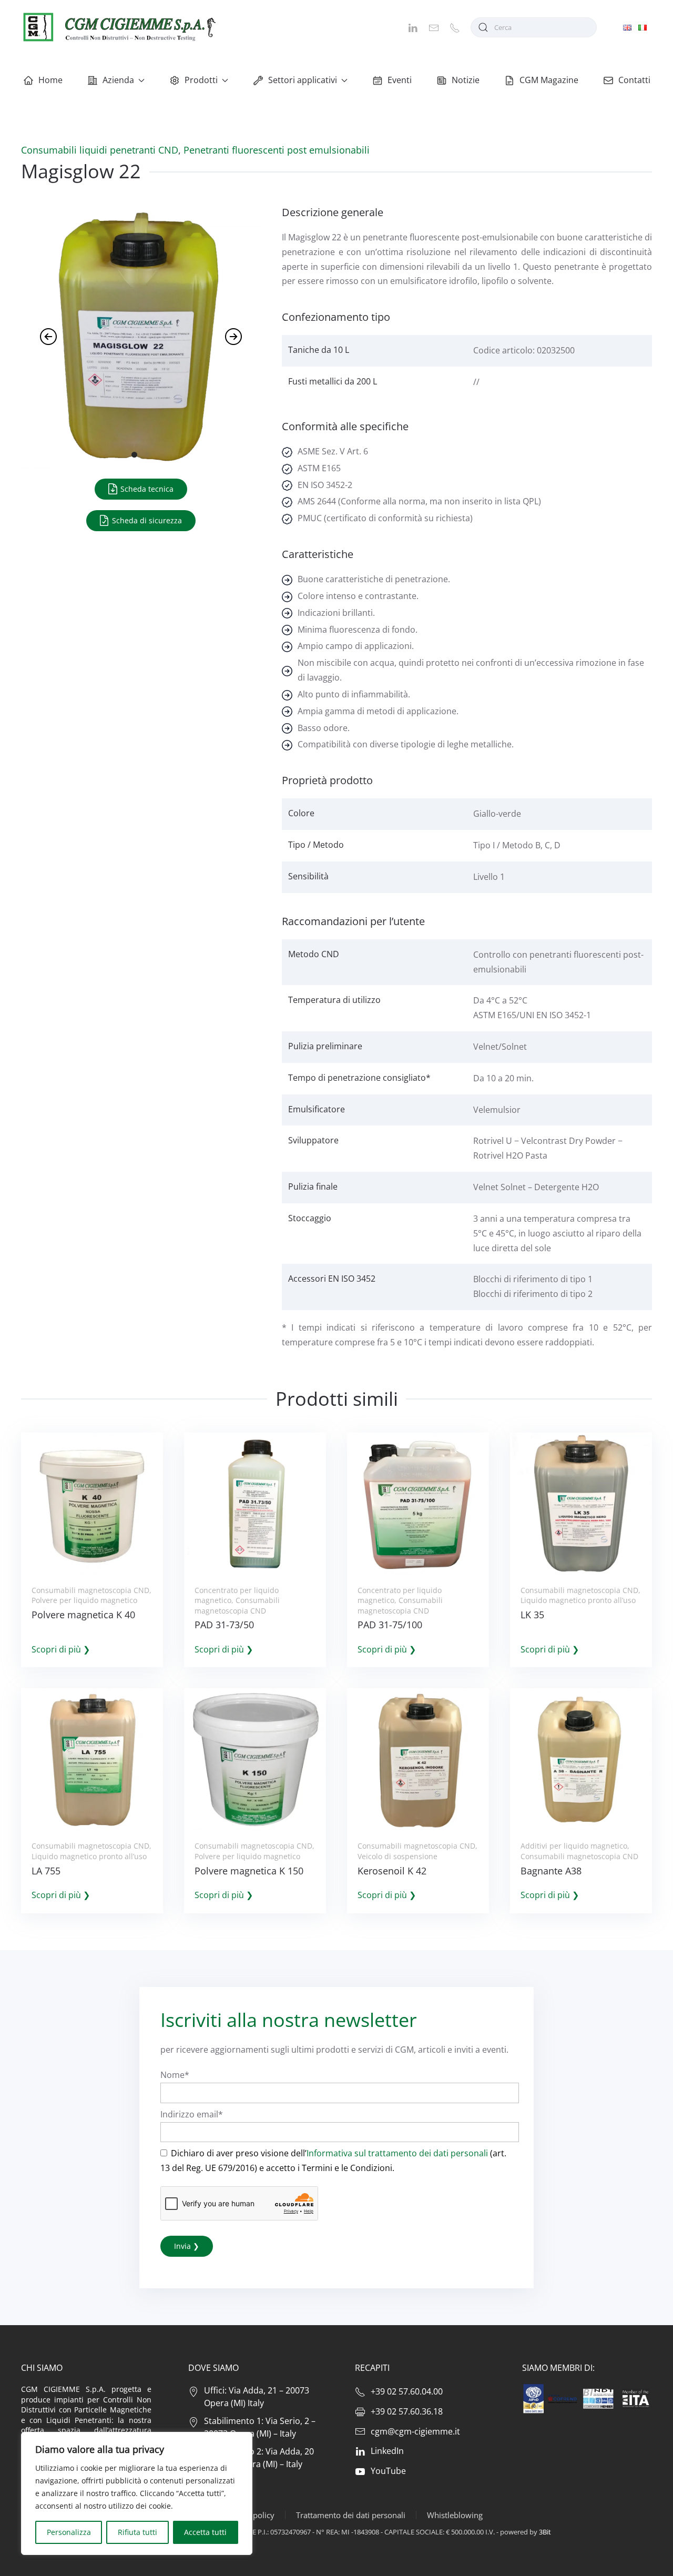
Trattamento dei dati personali (351, 2515)
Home (50, 80)
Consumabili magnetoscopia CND (90, 1590)
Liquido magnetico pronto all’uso (578, 1600)
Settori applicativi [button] (303, 80)
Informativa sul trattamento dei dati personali (397, 2153)
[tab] (134, 455)
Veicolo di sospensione (397, 1856)
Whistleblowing (455, 2515)
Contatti (634, 80)
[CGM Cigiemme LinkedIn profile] (413, 27)
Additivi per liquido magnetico (574, 1846)
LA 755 (46, 1871)
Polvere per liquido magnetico (84, 1600)
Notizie (466, 80)
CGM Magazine (549, 80)
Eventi (400, 80)
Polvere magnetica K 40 (83, 1615)
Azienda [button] (118, 80)
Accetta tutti (205, 2532)
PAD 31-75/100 (390, 1625)
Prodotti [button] (201, 80)
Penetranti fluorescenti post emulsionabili (277, 150)
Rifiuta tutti (137, 2532)
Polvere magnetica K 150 (249, 1871)
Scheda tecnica (146, 489)
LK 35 (532, 1615)
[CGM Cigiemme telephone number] (455, 27)
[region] (137, 2493)
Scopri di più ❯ (61, 1649)
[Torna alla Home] (118, 27)
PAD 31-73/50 (224, 1625)
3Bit (545, 2532)
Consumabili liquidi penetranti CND (100, 150)
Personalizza (69, 2532)
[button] (48, 337)
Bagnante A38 (551, 1871)
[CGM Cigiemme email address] (434, 27)
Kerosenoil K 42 (392, 1871)
